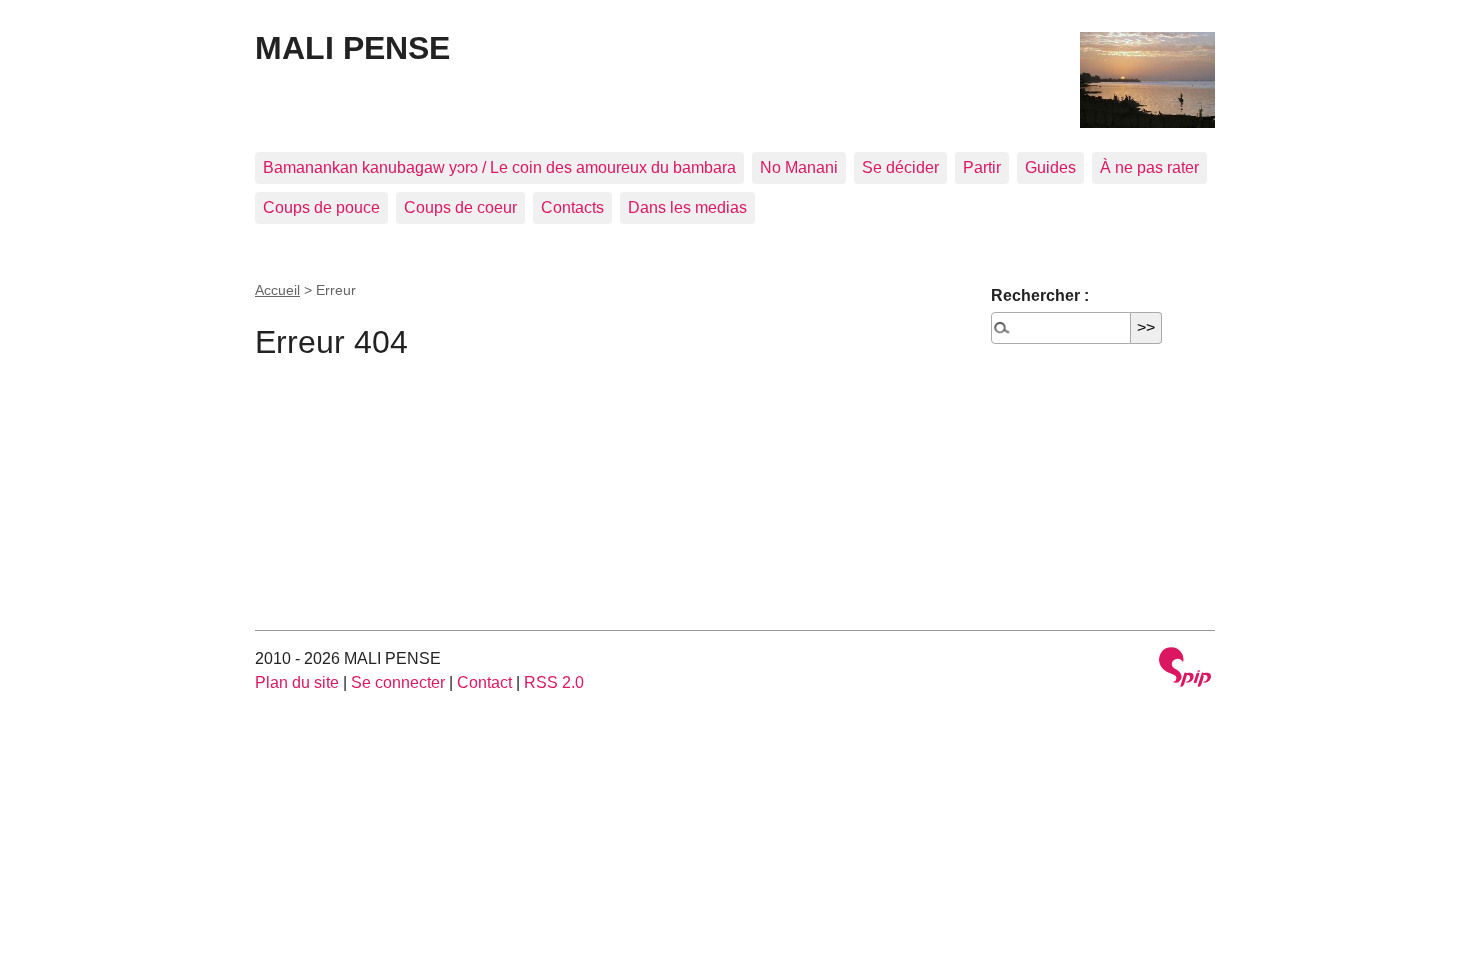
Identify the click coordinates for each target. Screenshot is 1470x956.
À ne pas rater (1149, 167)
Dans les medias (687, 207)
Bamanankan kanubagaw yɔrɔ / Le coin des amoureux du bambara (499, 167)
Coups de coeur (460, 207)
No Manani (799, 167)
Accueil (277, 290)
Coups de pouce (321, 207)
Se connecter (398, 682)
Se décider (900, 167)
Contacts (572, 207)
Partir (982, 167)
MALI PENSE (352, 48)
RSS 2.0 (554, 682)
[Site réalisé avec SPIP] (1185, 669)
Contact (484, 682)
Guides (1050, 167)
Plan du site (297, 682)
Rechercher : (1040, 295)
